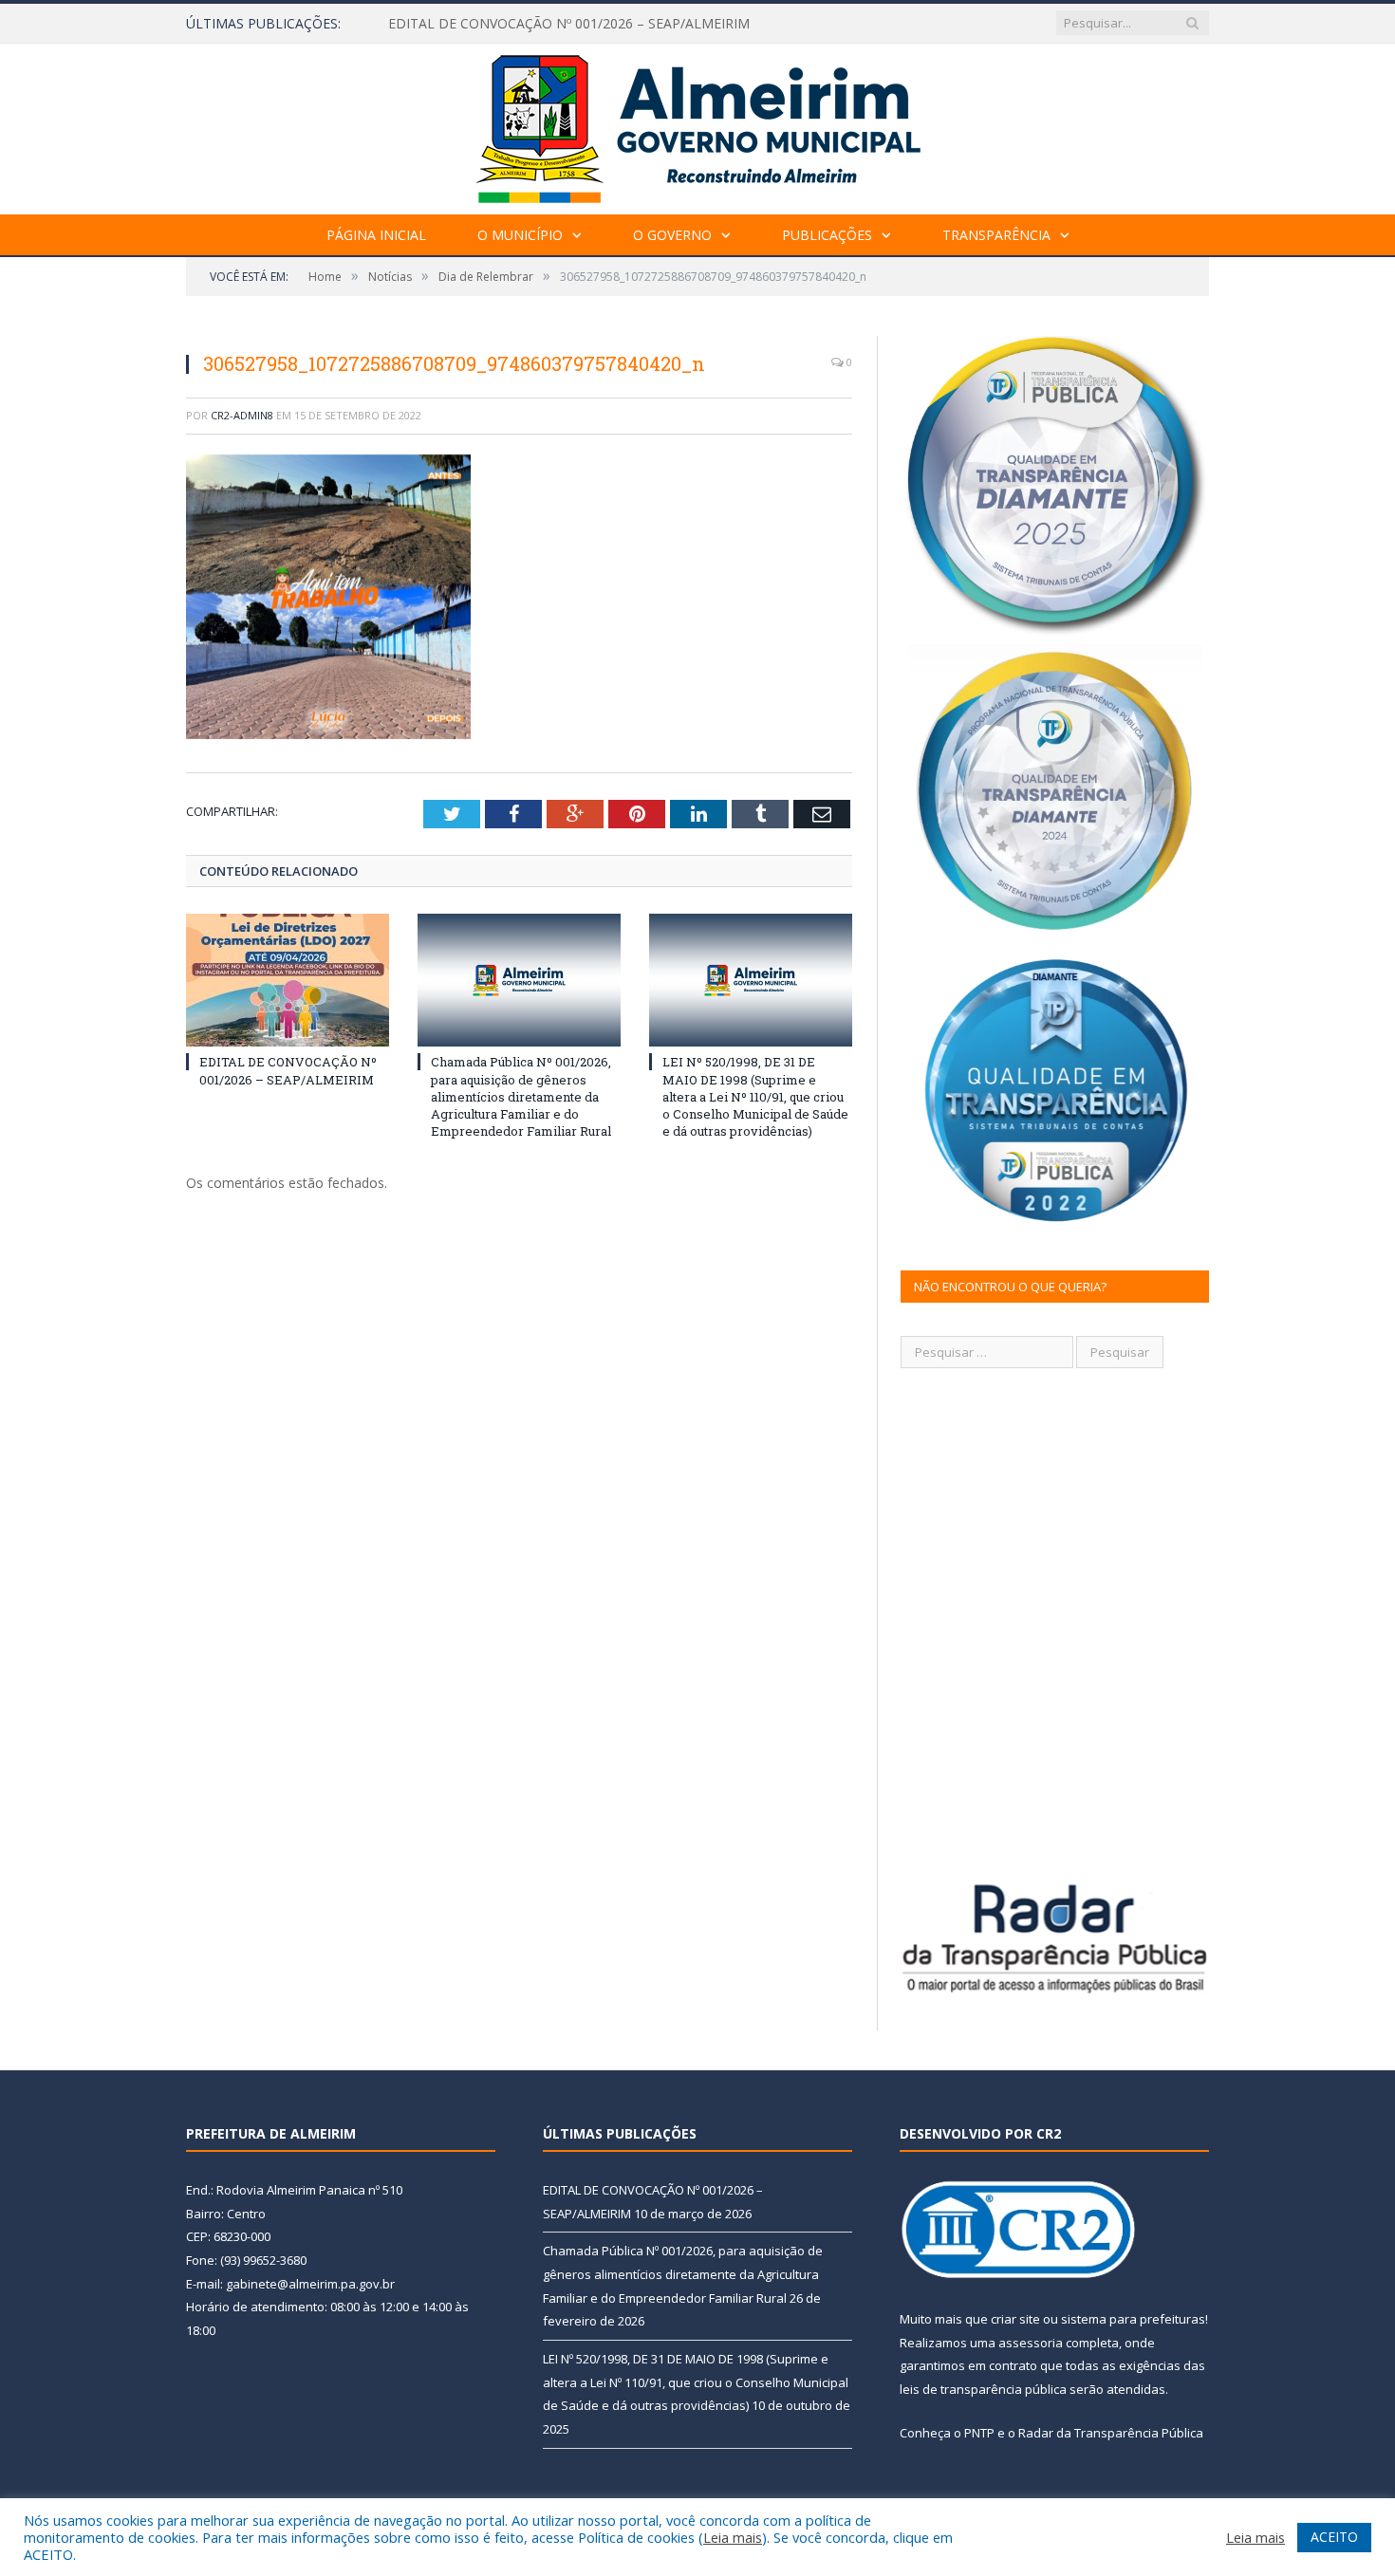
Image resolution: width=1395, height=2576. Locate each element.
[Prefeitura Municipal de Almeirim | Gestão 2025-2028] (698, 125)
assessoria (1031, 2343)
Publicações (827, 235)
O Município (520, 235)
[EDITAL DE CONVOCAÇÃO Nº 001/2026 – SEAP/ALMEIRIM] (288, 980)
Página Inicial (376, 235)
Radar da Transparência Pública (1111, 2433)
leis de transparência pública (983, 2389)
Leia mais (733, 2537)
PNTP (979, 2433)
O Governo (672, 235)
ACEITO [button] (1334, 2537)
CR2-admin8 (242, 415)
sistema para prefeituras (1133, 2319)
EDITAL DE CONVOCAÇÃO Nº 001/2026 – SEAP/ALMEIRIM (288, 1070)
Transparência (996, 235)
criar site (1015, 2319)
